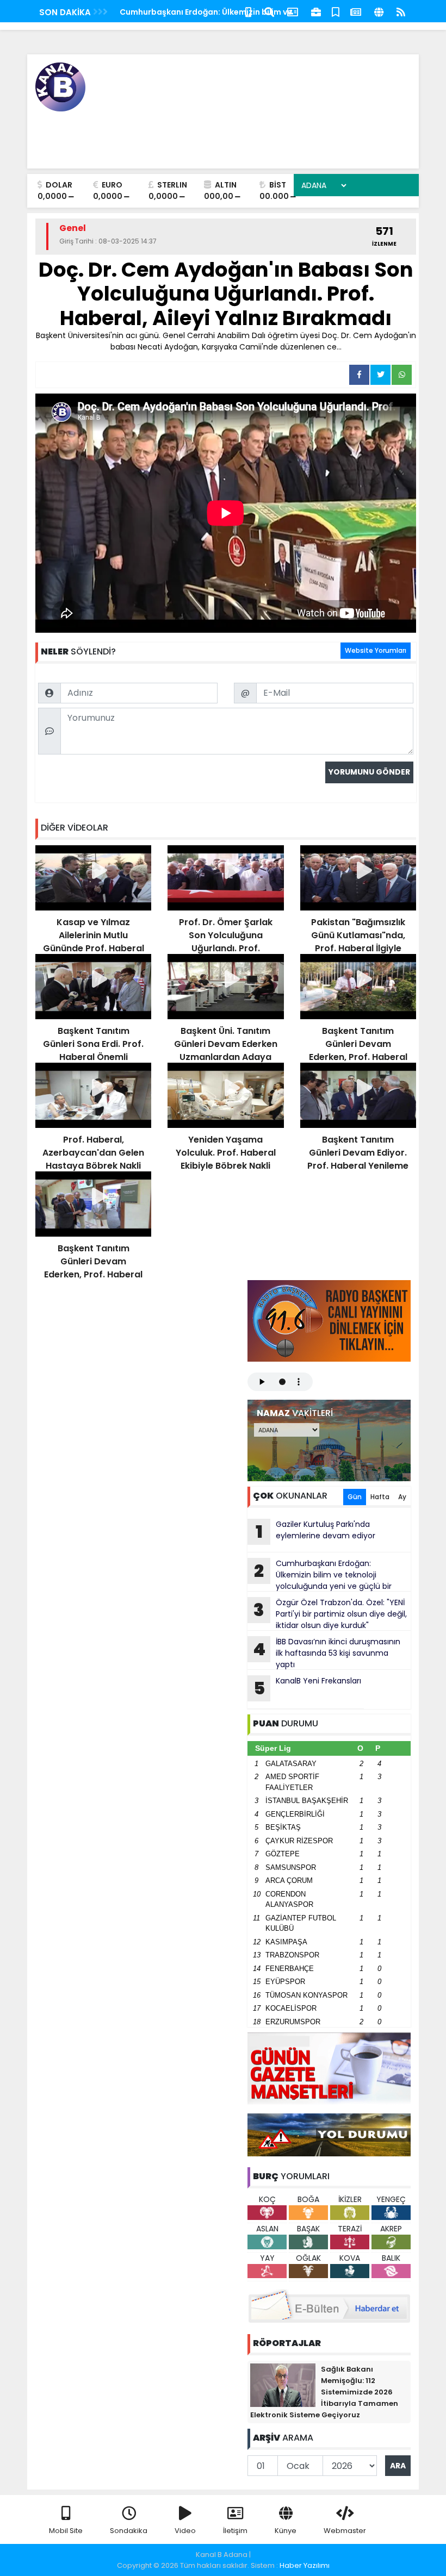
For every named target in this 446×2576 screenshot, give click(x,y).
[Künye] (379, 11)
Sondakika (129, 2531)
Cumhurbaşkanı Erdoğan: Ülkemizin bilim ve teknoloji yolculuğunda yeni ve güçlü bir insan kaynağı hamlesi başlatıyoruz (320, 1575)
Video (185, 2531)
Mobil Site (66, 2531)
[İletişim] (293, 11)
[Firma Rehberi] (316, 11)
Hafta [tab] (380, 1497)
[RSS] (401, 11)
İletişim (235, 2531)
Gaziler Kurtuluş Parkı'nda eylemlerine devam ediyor (316, 1531)
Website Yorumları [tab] (376, 650)
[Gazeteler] (356, 11)
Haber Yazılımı (305, 2565)
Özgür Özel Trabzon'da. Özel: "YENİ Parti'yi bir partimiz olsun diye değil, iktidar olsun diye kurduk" (330, 1614)
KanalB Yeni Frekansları (308, 1688)
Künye (286, 2531)
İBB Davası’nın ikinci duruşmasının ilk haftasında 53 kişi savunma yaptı (327, 1653)
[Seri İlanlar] (336, 11)
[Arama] (269, 11)
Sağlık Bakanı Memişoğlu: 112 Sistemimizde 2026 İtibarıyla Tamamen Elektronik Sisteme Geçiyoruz (324, 2392)
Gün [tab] (355, 1497)
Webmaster (345, 2531)
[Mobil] (248, 11)
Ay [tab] (402, 1497)
